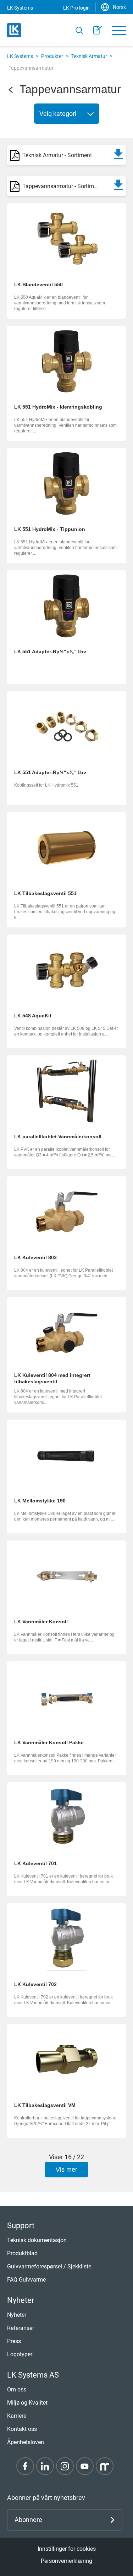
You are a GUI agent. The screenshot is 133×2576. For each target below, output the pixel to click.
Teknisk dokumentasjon (37, 2240)
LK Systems (20, 56)
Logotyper (20, 2354)
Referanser (21, 2328)
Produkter (52, 56)
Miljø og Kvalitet (27, 2403)
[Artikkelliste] (98, 30)
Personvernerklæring (66, 2561)
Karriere (17, 2416)
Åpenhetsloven (26, 2442)
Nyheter (17, 2315)
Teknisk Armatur (89, 56)
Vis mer (66, 2170)
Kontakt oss (22, 2429)
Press (14, 2341)
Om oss (17, 2389)
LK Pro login (76, 8)
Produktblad (22, 2253)
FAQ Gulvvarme (26, 2280)
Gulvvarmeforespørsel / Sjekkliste (49, 2266)
